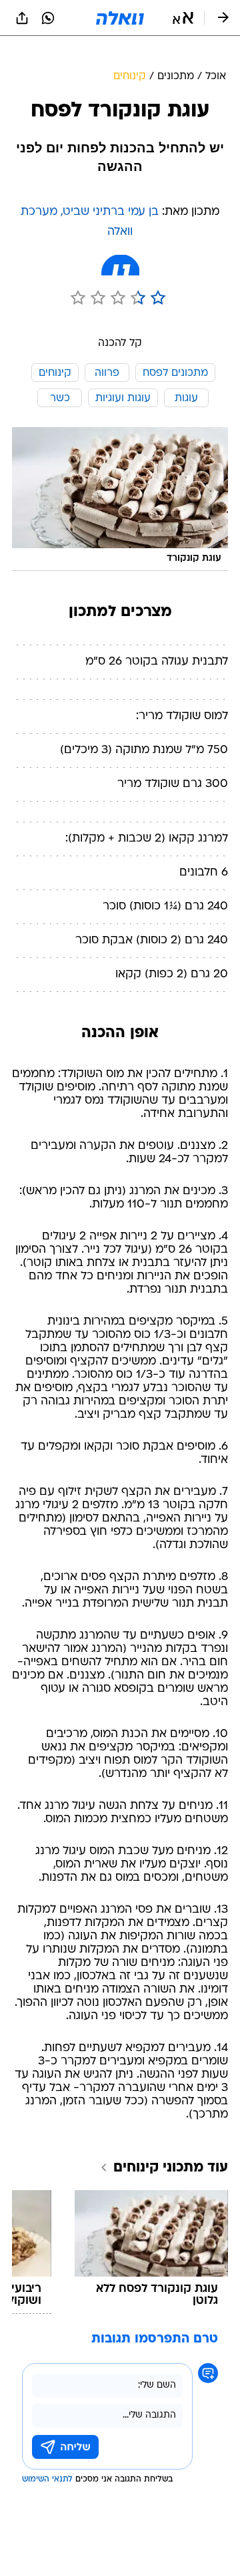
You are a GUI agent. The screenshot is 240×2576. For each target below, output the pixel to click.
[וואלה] (120, 18)
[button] (183, 18)
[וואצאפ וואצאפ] (48, 18)
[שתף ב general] (22, 18)
